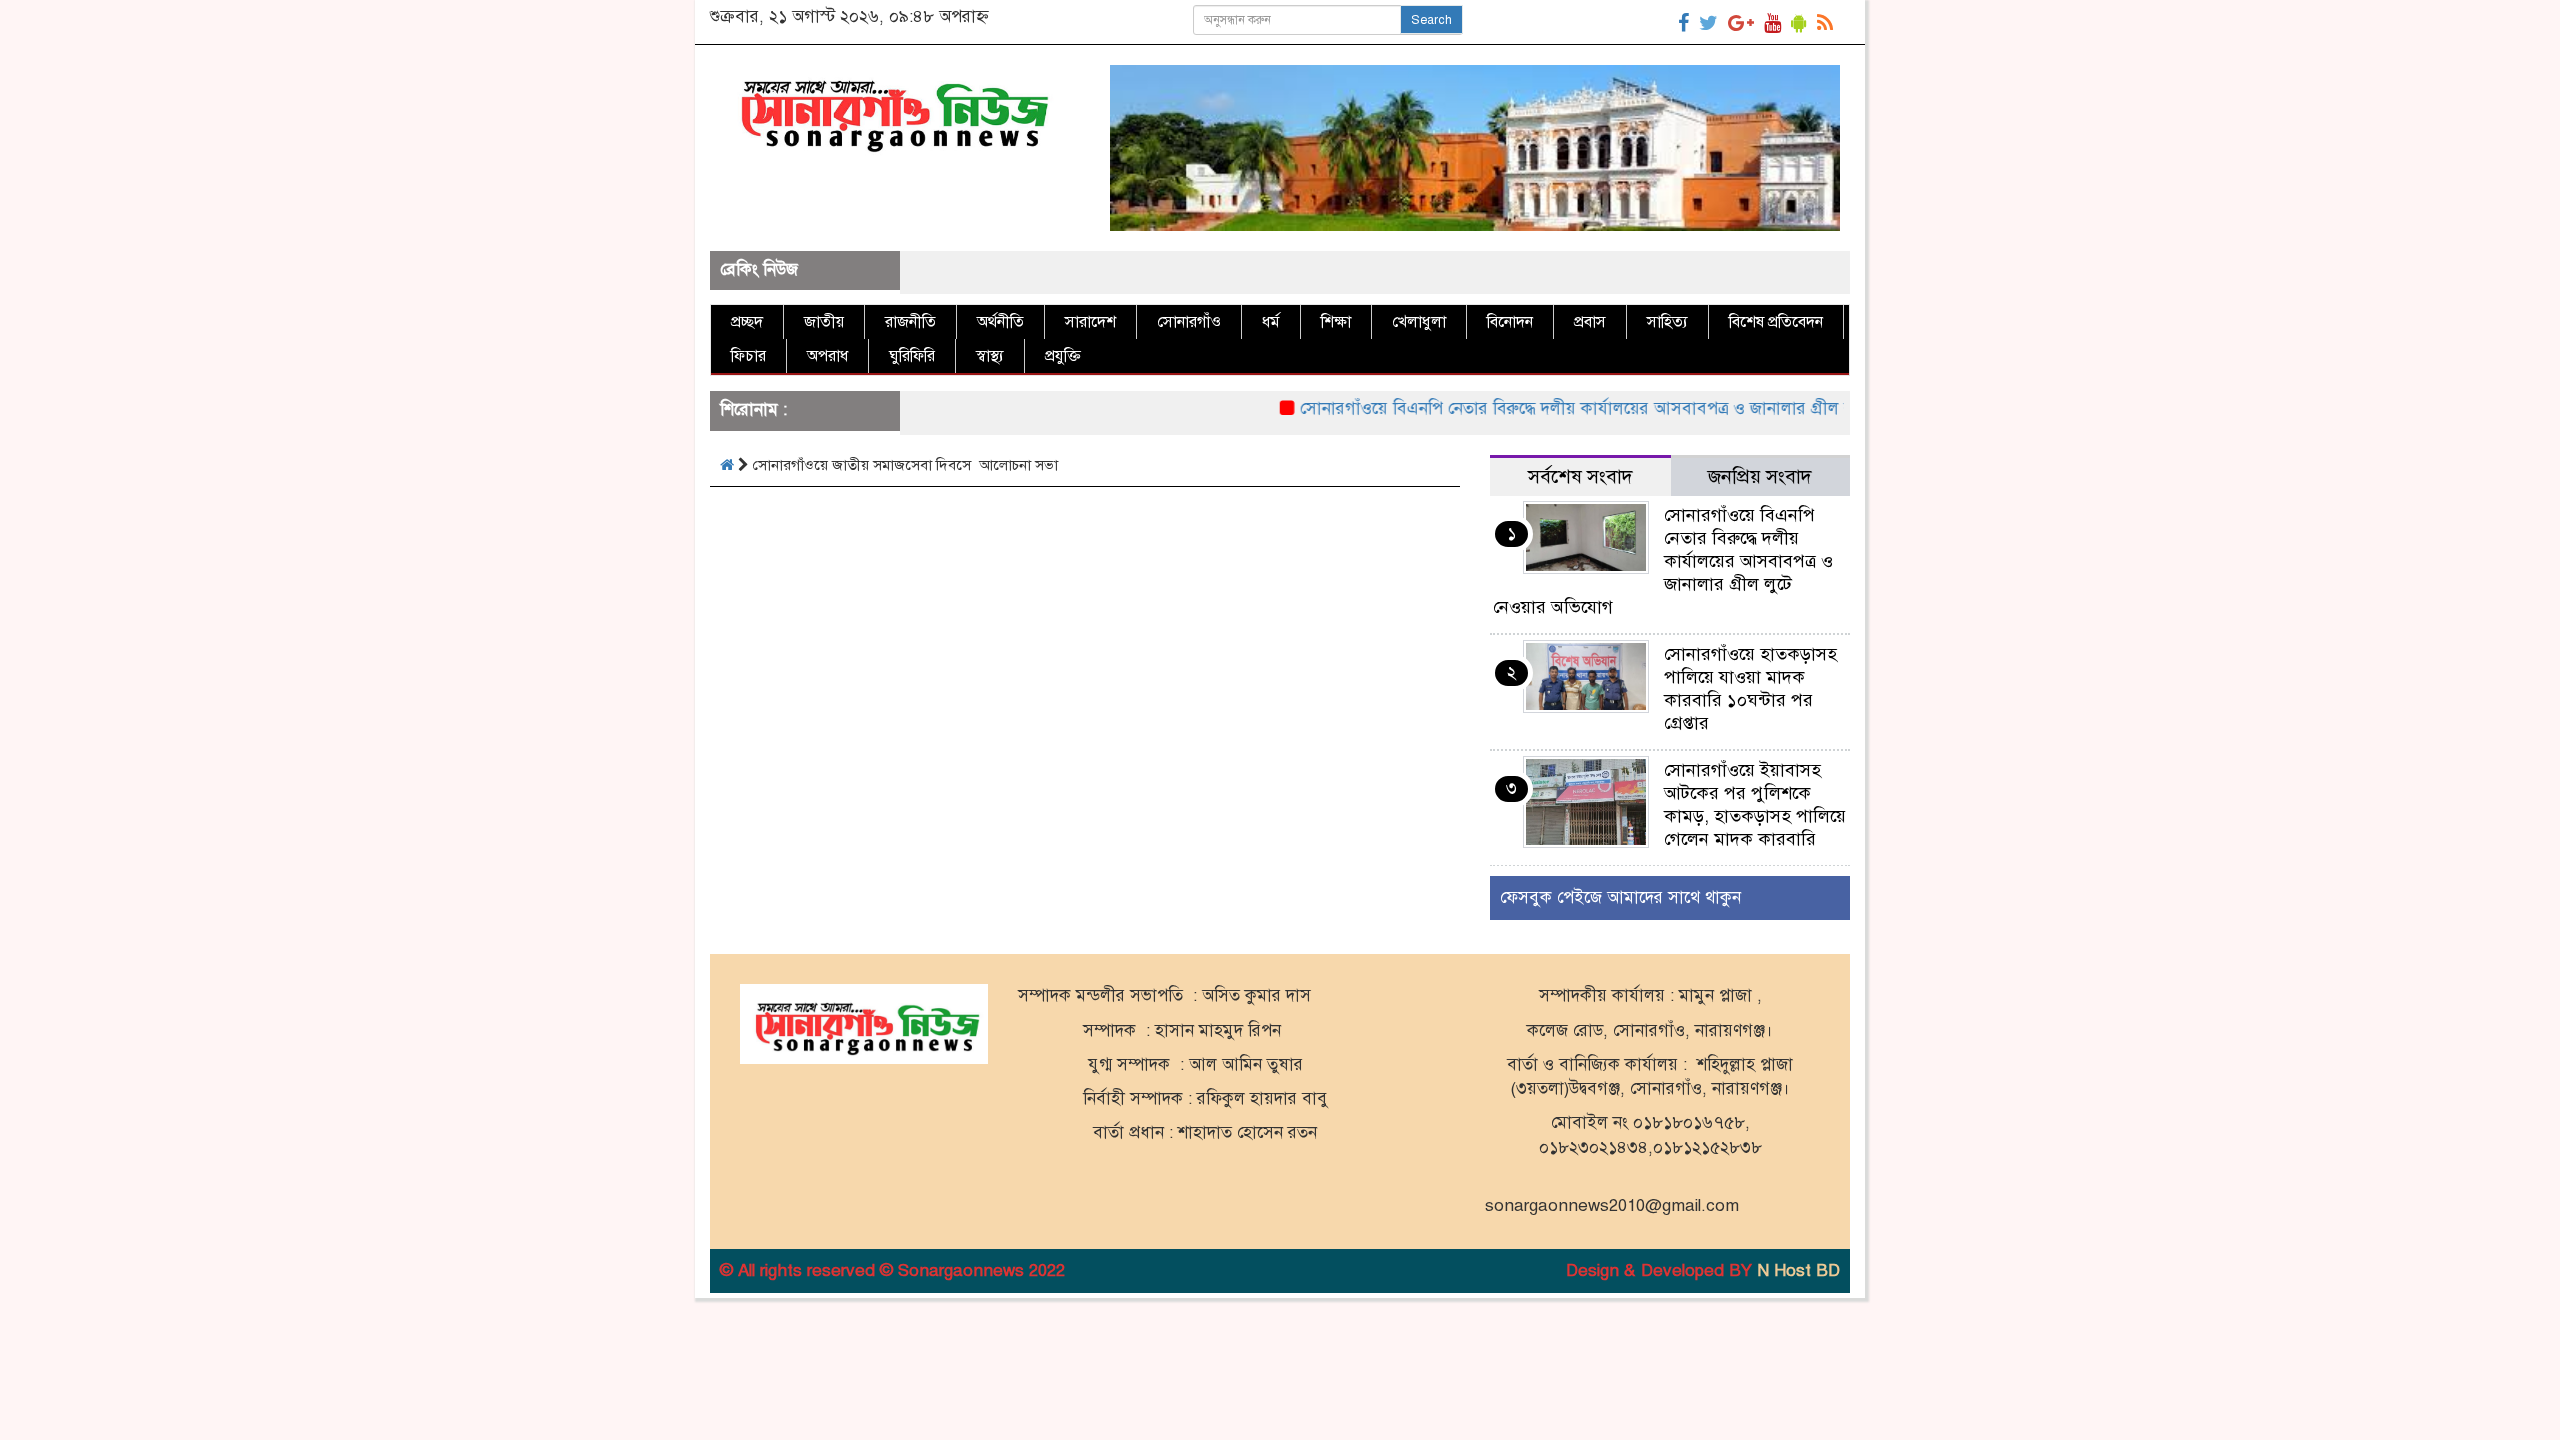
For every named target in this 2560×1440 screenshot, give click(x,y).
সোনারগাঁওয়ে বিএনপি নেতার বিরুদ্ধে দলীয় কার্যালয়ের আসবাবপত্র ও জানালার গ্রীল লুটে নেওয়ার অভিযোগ (1587, 408)
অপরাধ (827, 356)
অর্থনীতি (1000, 322)
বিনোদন (1510, 322)
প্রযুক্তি (1063, 356)
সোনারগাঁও (1189, 322)
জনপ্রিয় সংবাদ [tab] (1760, 476)
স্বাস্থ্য (990, 356)
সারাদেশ (1090, 322)
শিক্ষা (1336, 322)
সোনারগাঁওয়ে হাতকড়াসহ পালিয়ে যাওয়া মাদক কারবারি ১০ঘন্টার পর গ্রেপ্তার (1750, 688)
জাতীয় (824, 322)
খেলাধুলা (1419, 322)
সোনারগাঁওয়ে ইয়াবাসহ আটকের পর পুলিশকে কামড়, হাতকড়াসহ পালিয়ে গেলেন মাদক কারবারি (1755, 804)
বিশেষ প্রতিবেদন (1776, 322)
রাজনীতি (910, 322)
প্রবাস (1590, 322)
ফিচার (748, 356)
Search (1431, 20)
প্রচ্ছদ (747, 322)
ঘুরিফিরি (912, 356)
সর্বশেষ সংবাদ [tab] (1580, 476)
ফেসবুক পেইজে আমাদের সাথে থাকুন (1620, 897)
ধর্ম (1271, 322)
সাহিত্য (1667, 322)
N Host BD (1798, 1270)
